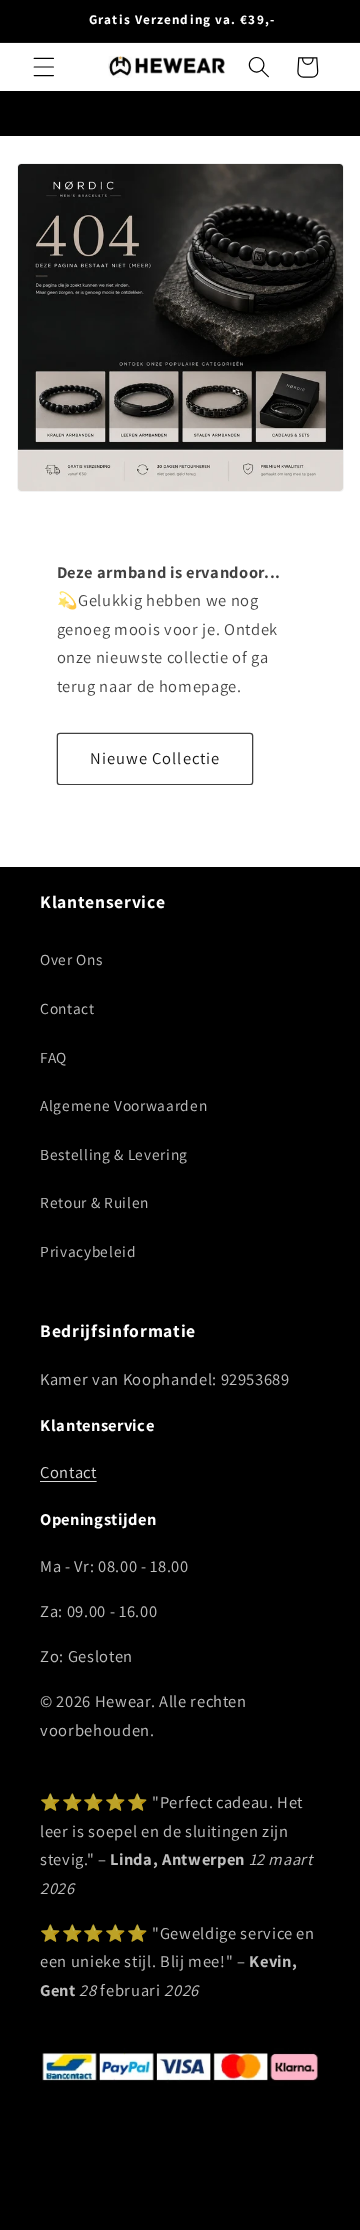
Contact (67, 1008)
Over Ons (71, 959)
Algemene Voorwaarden (123, 1105)
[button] (44, 67)
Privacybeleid (88, 1251)
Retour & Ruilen (94, 1202)
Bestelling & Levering (114, 1154)
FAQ (53, 1057)
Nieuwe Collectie (155, 758)
